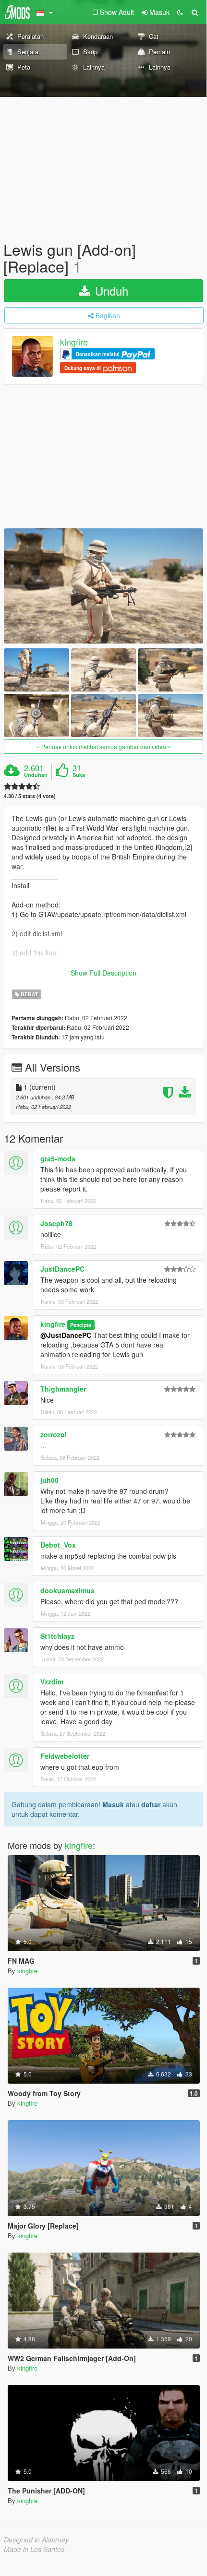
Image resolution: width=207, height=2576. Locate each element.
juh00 (49, 1480)
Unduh (110, 291)
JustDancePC (62, 1269)
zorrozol (54, 1434)
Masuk (113, 1804)
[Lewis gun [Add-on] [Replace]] (103, 586)
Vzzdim (52, 1682)
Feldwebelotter (65, 1756)
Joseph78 (56, 1223)
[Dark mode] (180, 12)
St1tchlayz (57, 1636)
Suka (79, 775)
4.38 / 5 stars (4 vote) (30, 796)
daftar (151, 1804)
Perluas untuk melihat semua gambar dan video (104, 746)
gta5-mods (58, 1158)
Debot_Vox (58, 1545)
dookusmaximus (67, 1590)
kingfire (74, 342)
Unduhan (36, 775)
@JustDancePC (66, 1335)
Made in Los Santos (34, 2549)
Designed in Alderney (36, 2540)
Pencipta (81, 1325)
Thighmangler (63, 1389)
